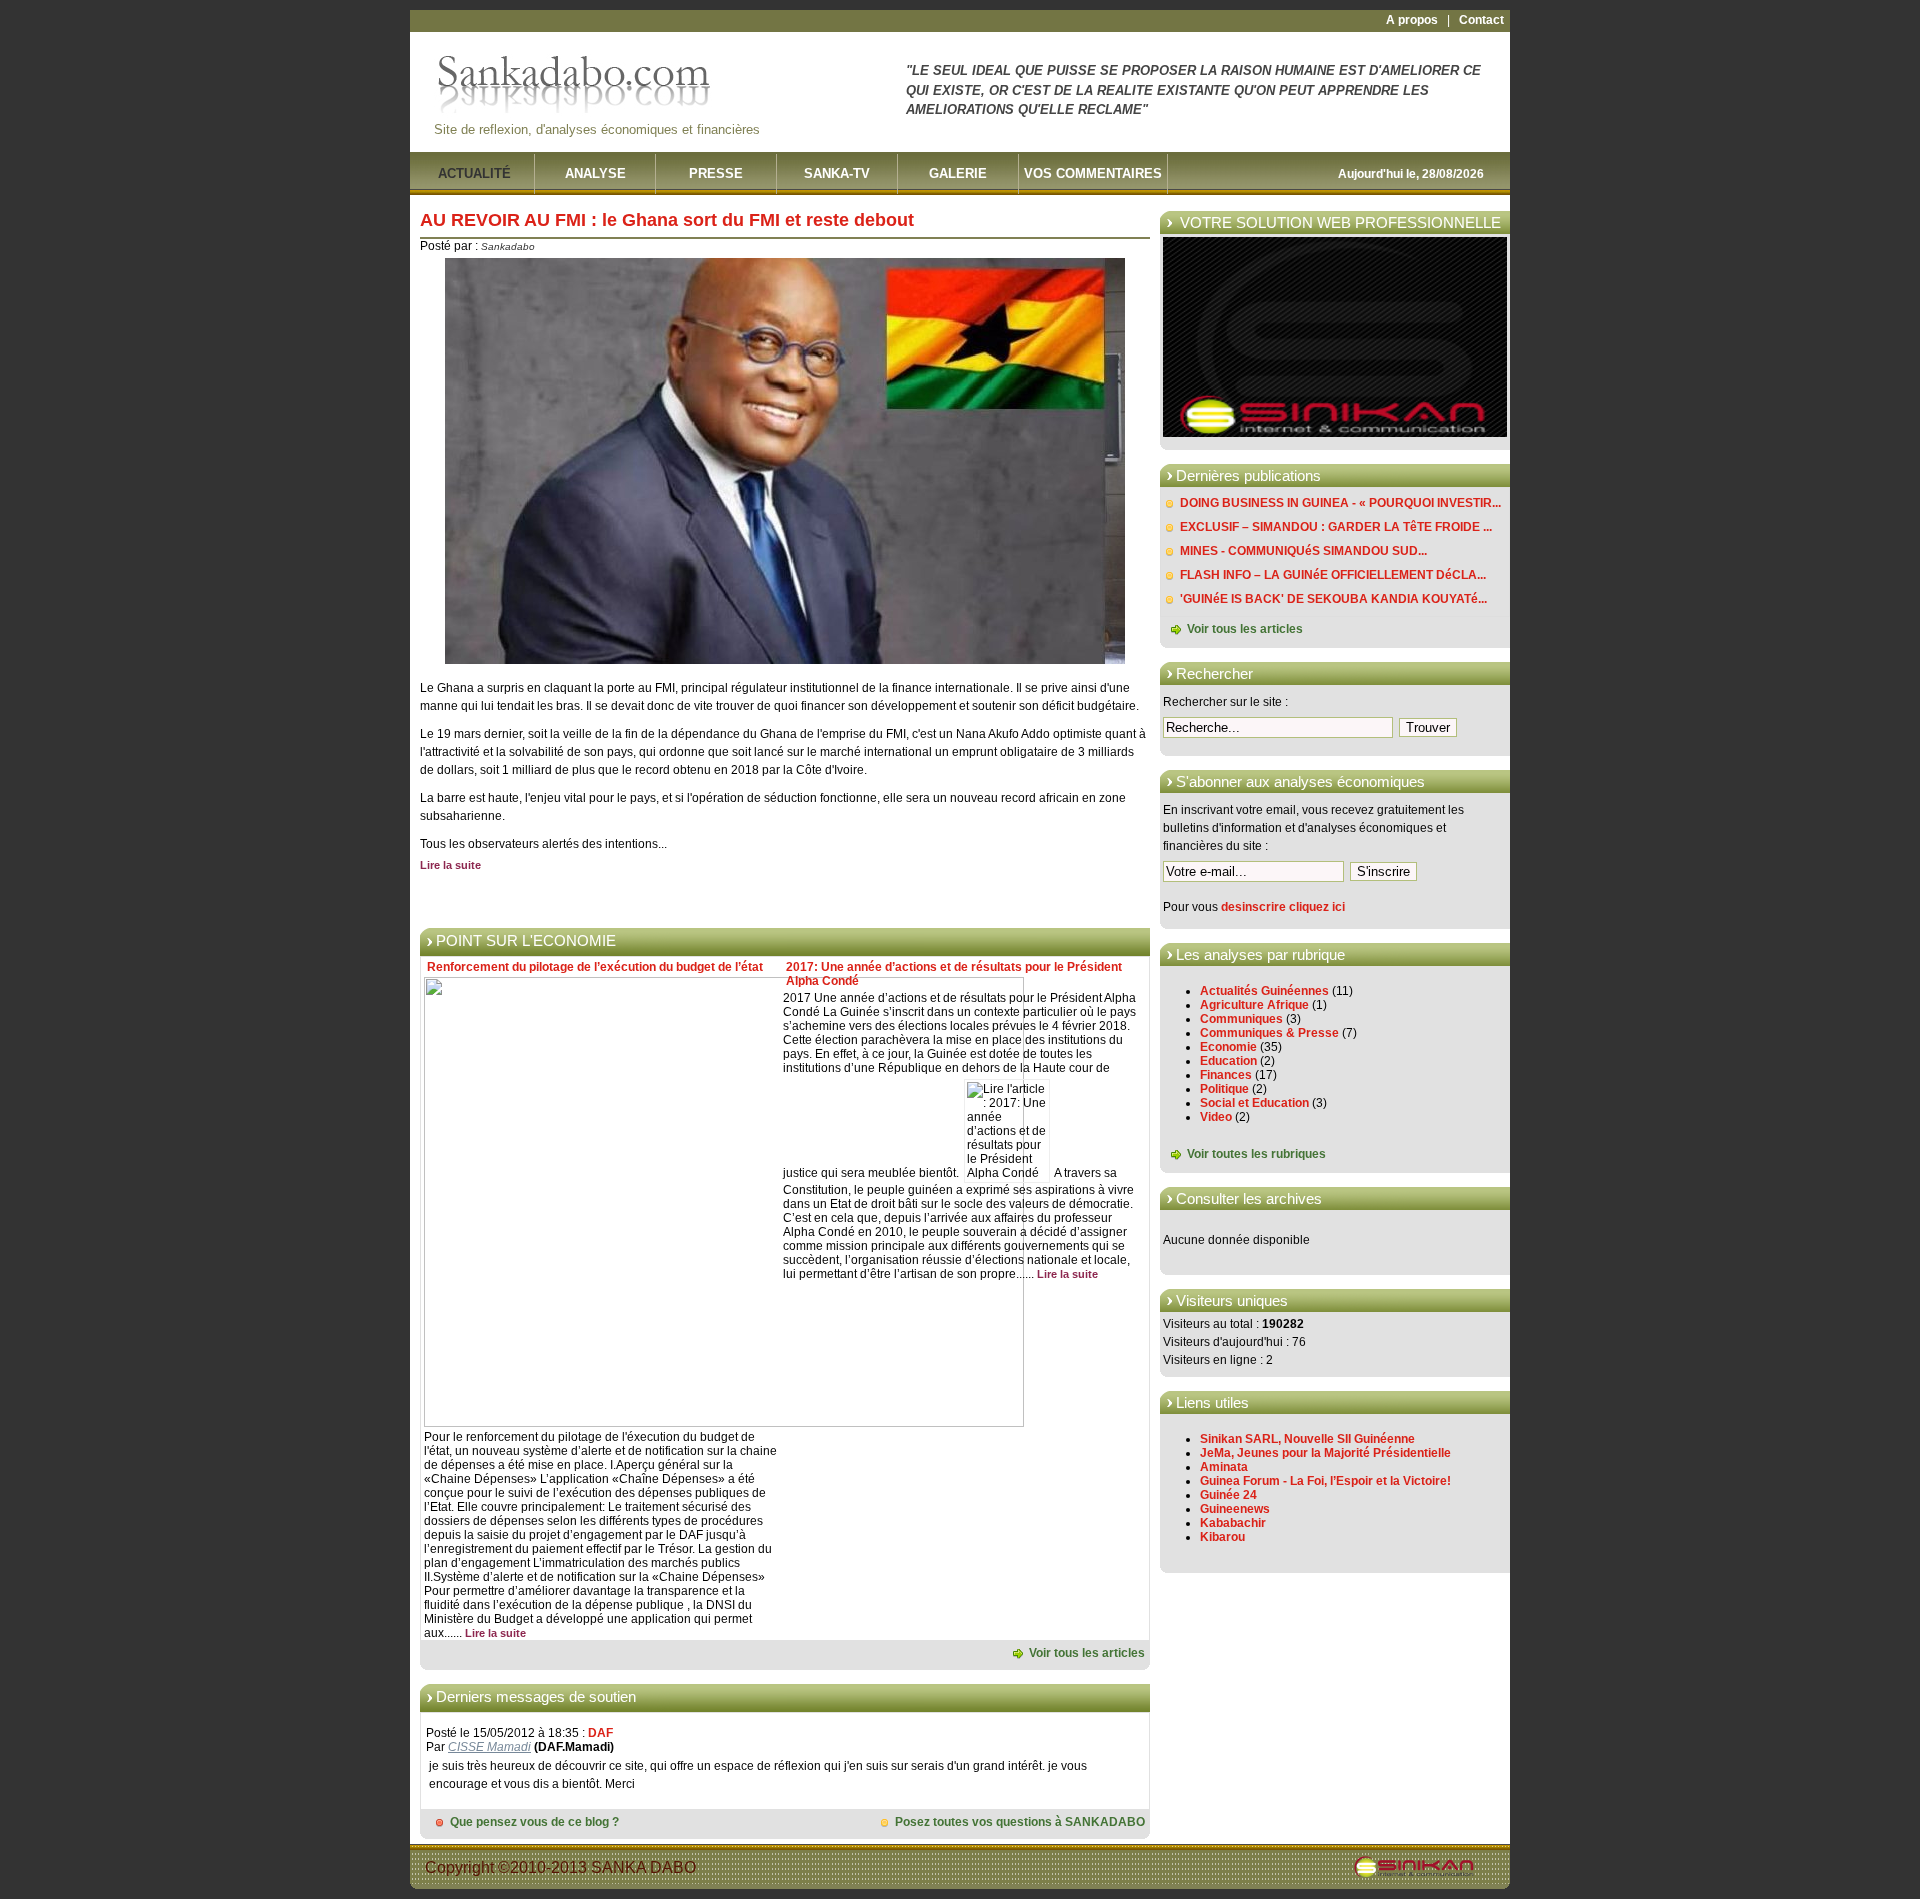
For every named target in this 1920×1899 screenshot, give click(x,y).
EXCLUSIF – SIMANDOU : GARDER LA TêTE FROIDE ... (1336, 527)
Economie (1228, 1047)
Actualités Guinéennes (1264, 991)
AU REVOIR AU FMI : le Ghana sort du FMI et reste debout (667, 220)
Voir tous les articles (1245, 629)
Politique (1224, 1089)
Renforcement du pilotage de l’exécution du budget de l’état (595, 967)
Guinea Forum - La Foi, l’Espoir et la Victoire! (1325, 1481)
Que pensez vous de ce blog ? (534, 1822)
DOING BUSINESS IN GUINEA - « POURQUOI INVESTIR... (1340, 503)
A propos (1412, 20)
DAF (600, 1733)
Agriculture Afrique (1254, 1005)
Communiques (1241, 1019)
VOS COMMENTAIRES (1093, 173)
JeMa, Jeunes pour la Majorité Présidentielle (1325, 1453)
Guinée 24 (1228, 1495)
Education (1228, 1061)
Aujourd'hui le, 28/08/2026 (1411, 174)
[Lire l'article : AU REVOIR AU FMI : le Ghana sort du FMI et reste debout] (785, 660)
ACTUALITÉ (474, 173)
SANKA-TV (837, 173)
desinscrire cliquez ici (1283, 907)
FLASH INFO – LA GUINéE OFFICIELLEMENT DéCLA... (1333, 575)
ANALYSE (595, 173)
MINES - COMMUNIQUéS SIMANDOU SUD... (1303, 551)
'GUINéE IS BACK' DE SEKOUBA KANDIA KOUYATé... (1333, 599)
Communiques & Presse (1269, 1033)
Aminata (1224, 1467)
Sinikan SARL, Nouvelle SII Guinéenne (1307, 1439)
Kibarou (1222, 1537)
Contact (1481, 20)
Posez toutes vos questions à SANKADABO (1020, 1822)
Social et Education (1254, 1103)
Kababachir (1233, 1523)
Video (1216, 1117)
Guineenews (1235, 1509)
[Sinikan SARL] (1335, 433)
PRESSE (716, 173)
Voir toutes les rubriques (1256, 1155)
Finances (1226, 1075)
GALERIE (958, 173)
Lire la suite (450, 865)
